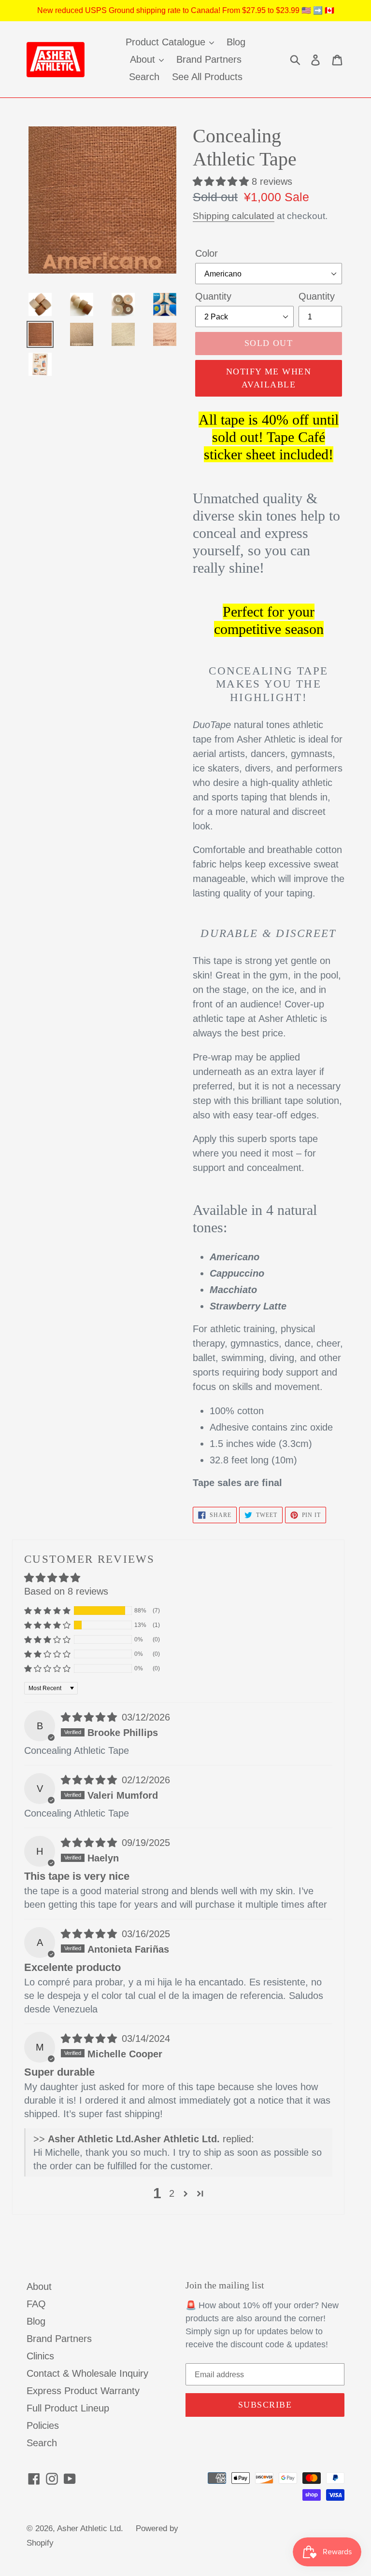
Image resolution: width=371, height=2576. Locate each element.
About (39, 2287)
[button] (222, 181)
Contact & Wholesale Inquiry (87, 2373)
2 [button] (172, 2193)
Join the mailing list (225, 2285)
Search (42, 2443)
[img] (90, 1717)
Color (207, 253)
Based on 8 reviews (66, 1591)
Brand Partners (59, 2339)
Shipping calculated (234, 216)
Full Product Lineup (68, 2408)
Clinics (40, 2356)
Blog (36, 2321)
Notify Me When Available (269, 378)
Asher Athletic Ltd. (90, 2528)
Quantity (213, 296)
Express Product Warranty (83, 2391)
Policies (43, 2425)
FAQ (36, 2304)
